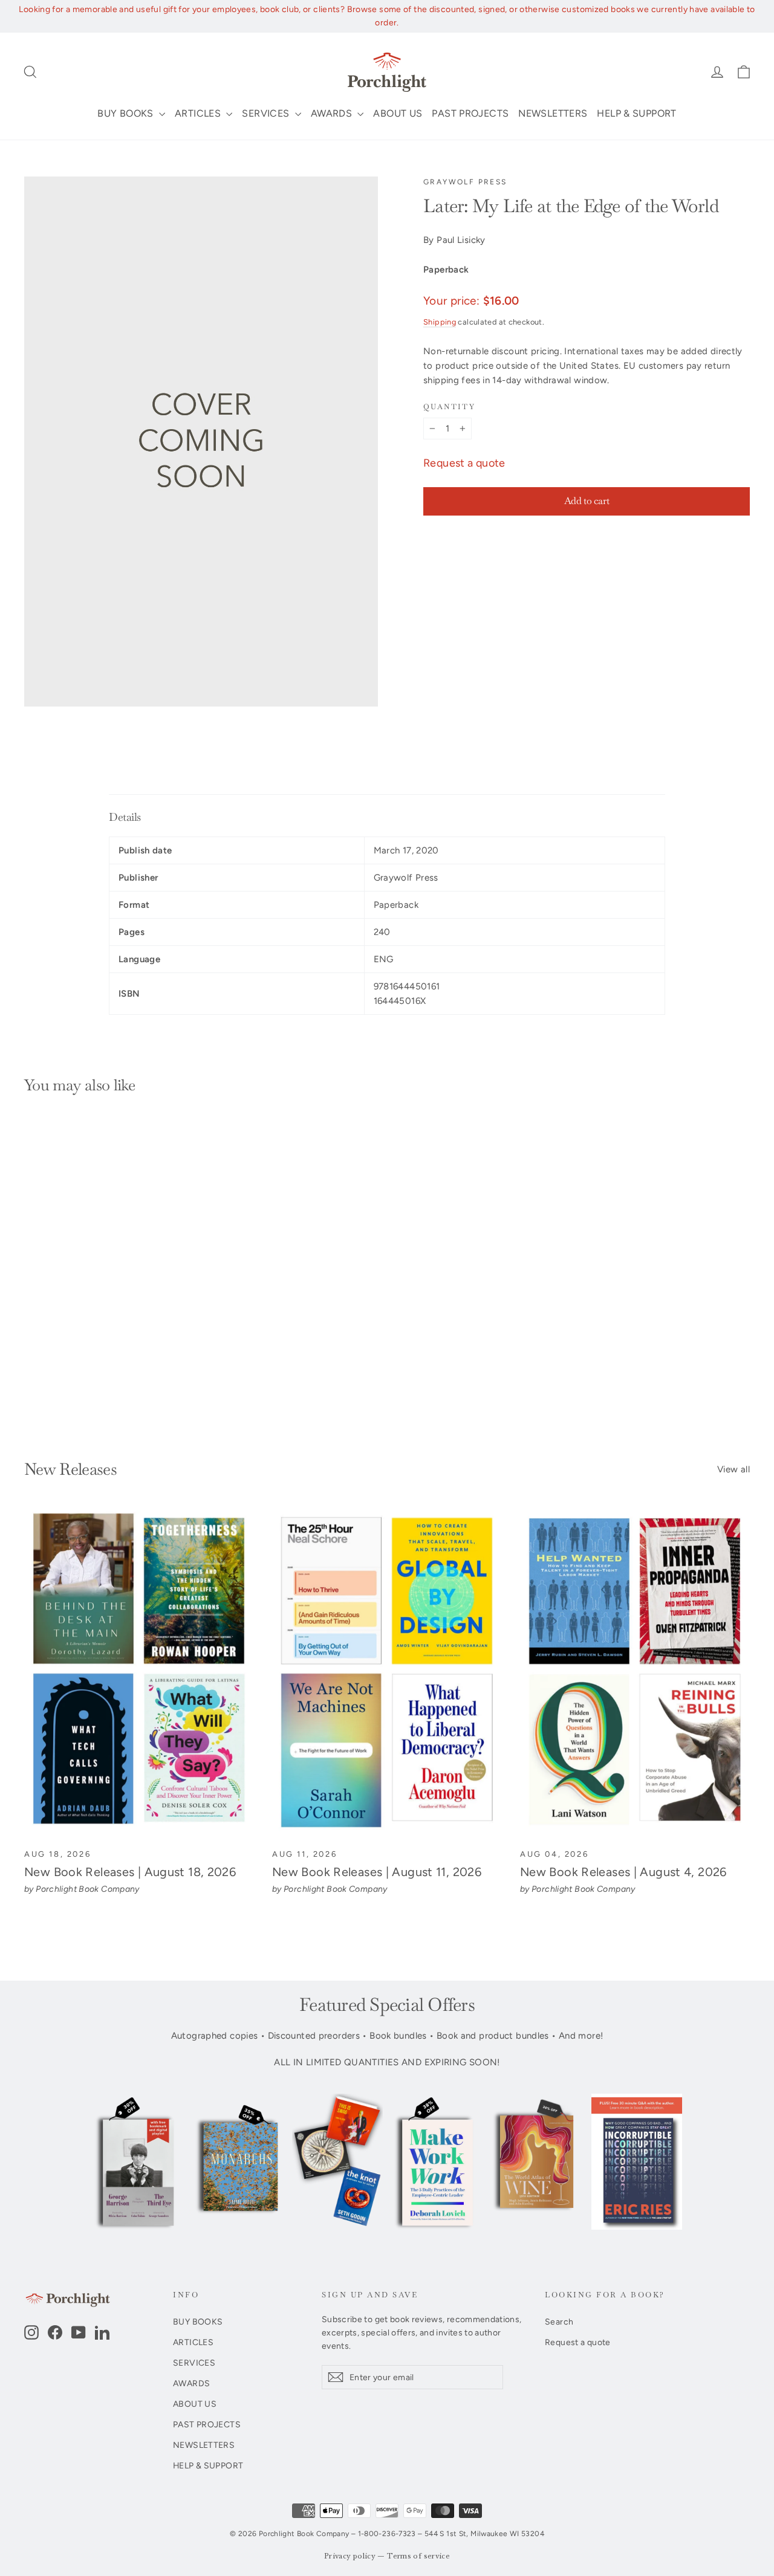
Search (559, 2322)
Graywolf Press (465, 182)
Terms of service (418, 2556)
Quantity (449, 407)
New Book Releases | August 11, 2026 (377, 1872)
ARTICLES (199, 113)
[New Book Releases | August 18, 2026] (139, 1673)
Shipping (440, 322)
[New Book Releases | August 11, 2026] (387, 1673)
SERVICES (267, 113)
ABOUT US (398, 113)
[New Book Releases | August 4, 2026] (635, 1673)
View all (733, 1469)
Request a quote (464, 463)
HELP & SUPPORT (636, 113)
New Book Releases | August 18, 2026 (130, 1872)
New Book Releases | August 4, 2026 (623, 1872)
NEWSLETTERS (553, 113)
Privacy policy (350, 2556)
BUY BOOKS (127, 113)
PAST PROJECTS (470, 113)
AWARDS (333, 113)
